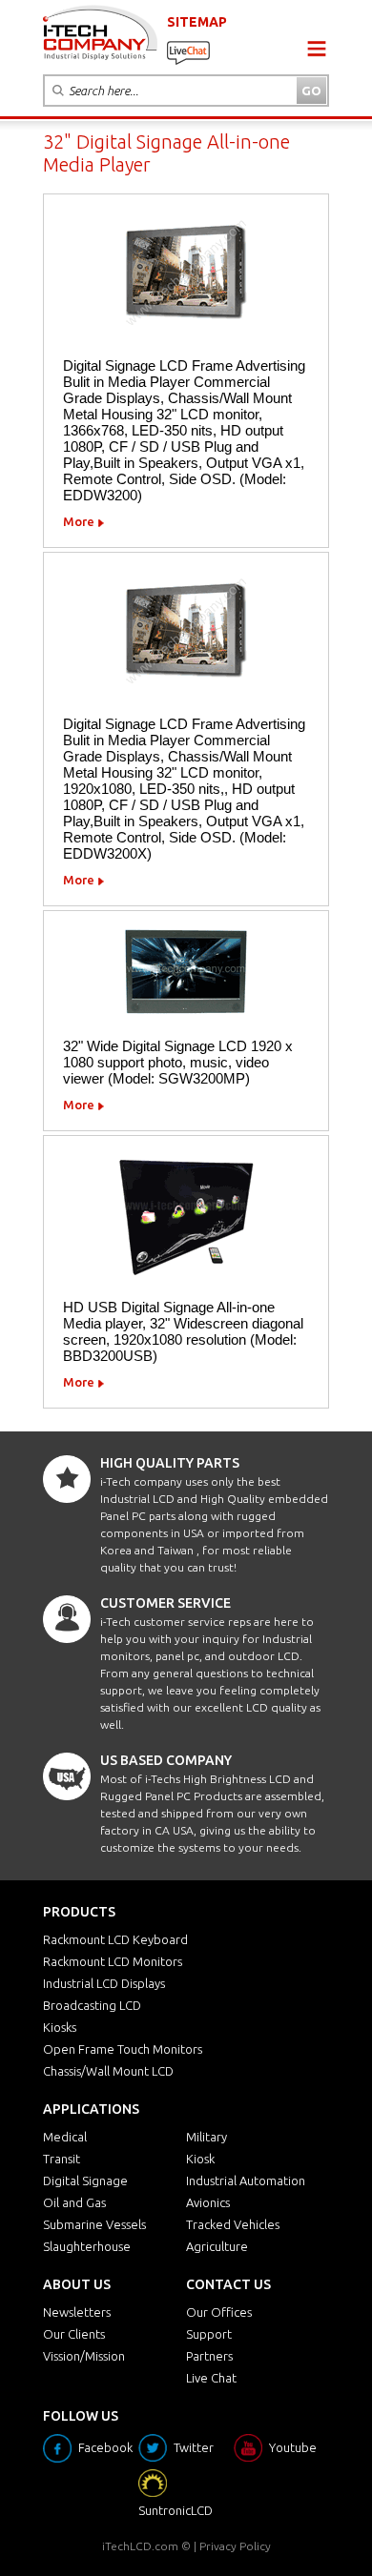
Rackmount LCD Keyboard (115, 1939)
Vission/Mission (84, 2356)
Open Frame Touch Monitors (123, 2049)
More (79, 521)
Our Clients (74, 2334)
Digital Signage (85, 2180)
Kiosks (60, 2027)
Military (207, 2137)
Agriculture (217, 2246)
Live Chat (211, 2378)
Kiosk (200, 2159)
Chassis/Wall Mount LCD (108, 2071)
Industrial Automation (246, 2180)
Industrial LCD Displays (104, 1983)
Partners (209, 2356)
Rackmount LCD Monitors (113, 1961)
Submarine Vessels (94, 2224)
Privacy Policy (235, 2546)
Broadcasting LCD (92, 2005)
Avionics (208, 2202)
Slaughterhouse (87, 2246)
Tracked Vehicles (233, 2224)
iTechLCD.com (140, 2546)
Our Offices (219, 2312)
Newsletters (77, 2312)
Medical (65, 2137)
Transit (62, 2159)
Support (209, 2334)
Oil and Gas (74, 2202)
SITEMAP (197, 22)
